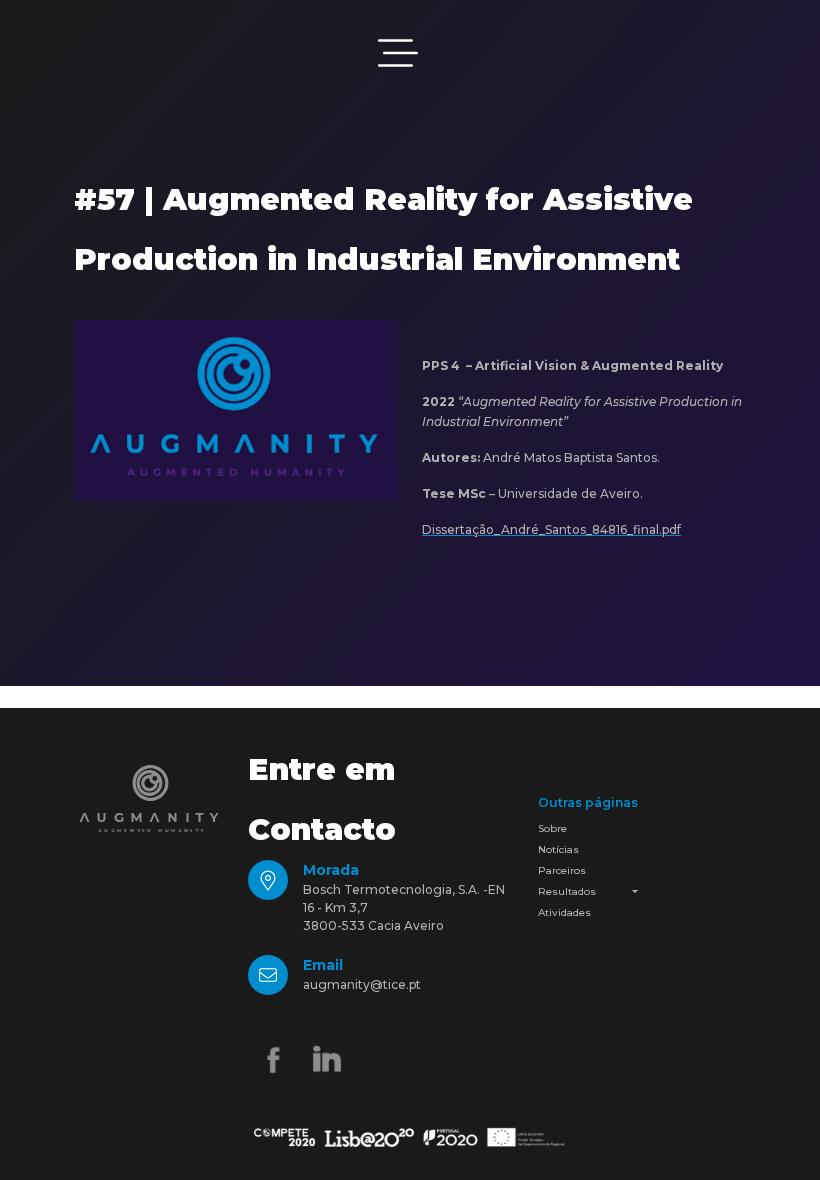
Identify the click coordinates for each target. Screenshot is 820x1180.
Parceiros (562, 870)
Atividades (564, 912)
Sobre (552, 828)
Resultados (567, 891)
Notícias (558, 849)
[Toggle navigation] (398, 53)
